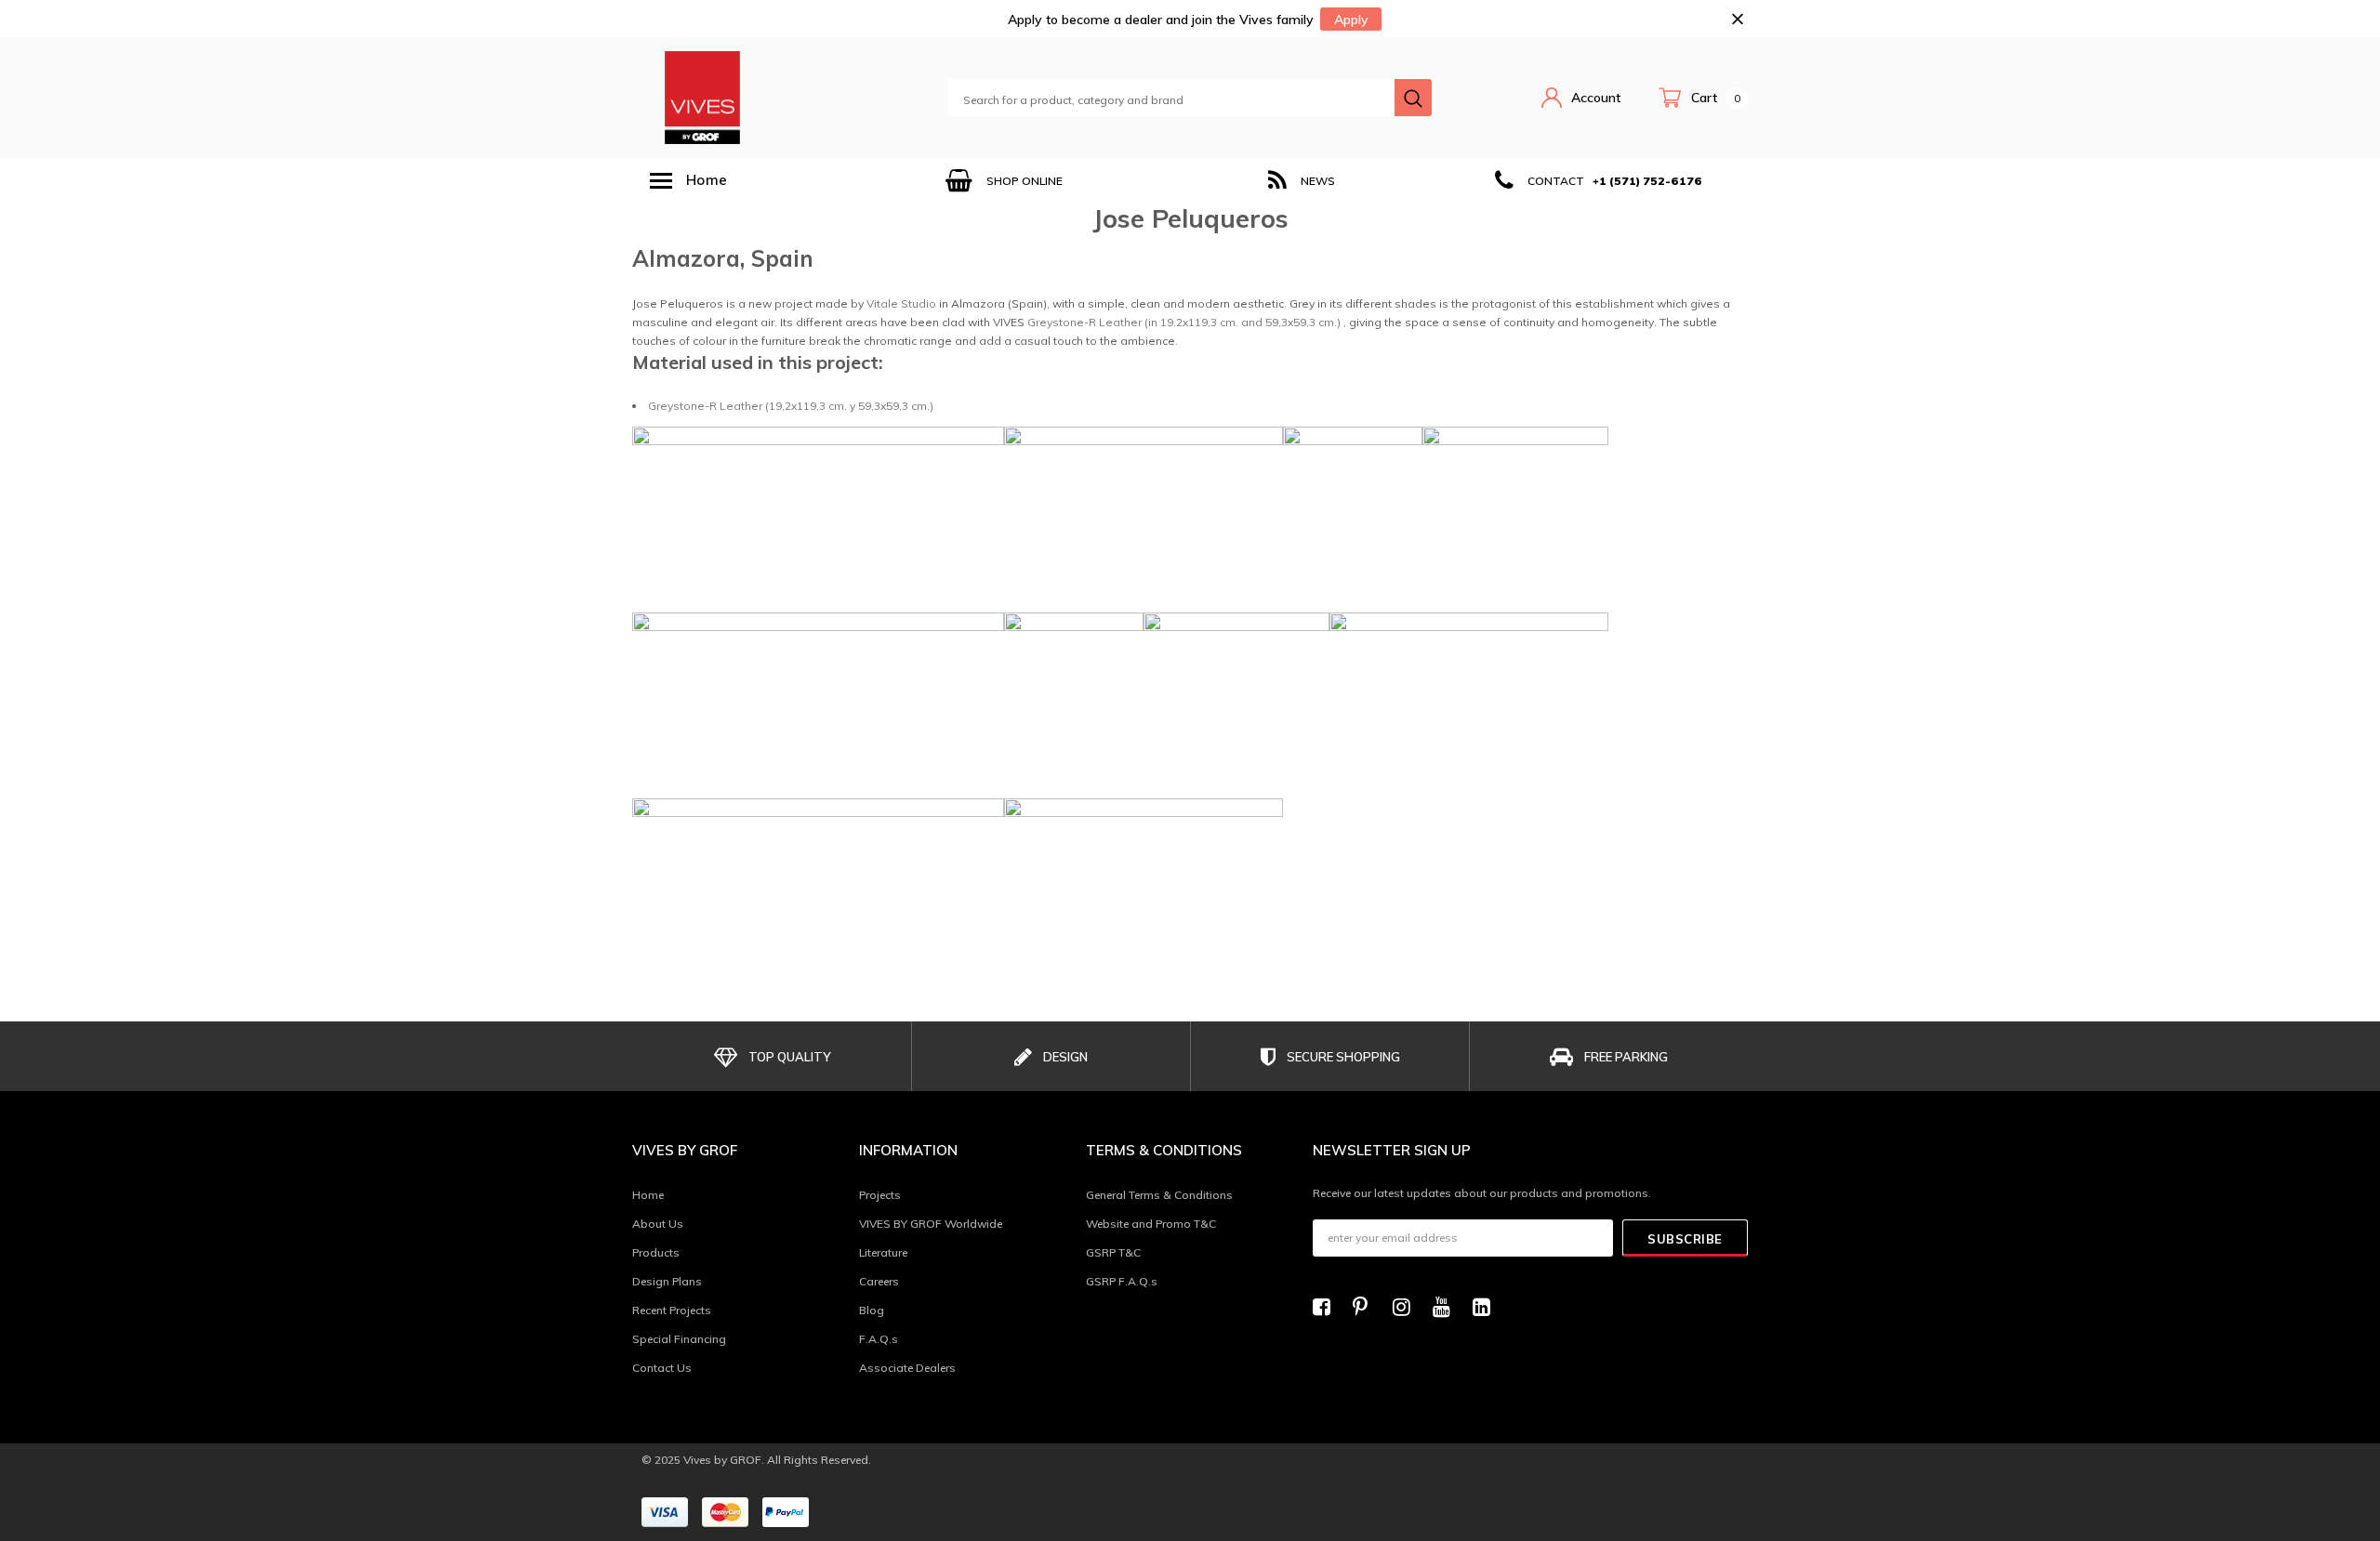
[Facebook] (1327, 1307)
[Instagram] (1407, 1307)
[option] (1004, 181)
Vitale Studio (901, 303)
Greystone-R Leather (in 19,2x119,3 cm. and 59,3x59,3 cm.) (1184, 322)
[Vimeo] (1487, 1307)
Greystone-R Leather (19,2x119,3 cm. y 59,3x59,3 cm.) (791, 406)
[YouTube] (1447, 1307)
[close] (1737, 19)
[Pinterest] (1367, 1307)
